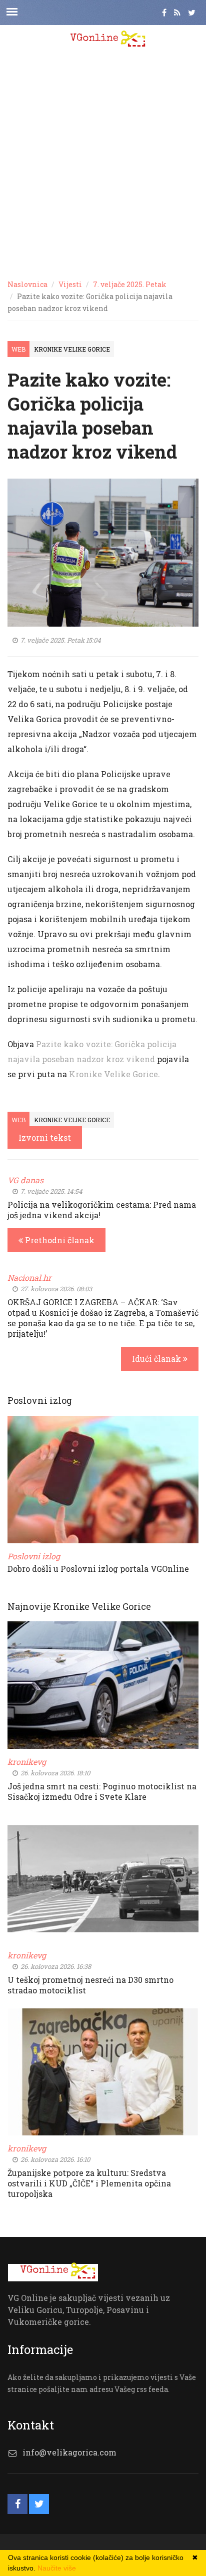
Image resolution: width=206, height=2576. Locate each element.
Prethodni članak (59, 1240)
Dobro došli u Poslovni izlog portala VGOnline (98, 1569)
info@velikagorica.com (69, 2452)
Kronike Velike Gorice (72, 349)
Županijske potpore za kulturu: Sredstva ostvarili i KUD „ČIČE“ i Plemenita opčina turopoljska (89, 2183)
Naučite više (57, 2568)
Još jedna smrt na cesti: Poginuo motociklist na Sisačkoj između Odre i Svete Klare (102, 1791)
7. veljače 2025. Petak (130, 284)
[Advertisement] (103, 163)
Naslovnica (27, 284)
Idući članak (157, 1359)
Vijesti (70, 284)
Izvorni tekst (45, 1137)
